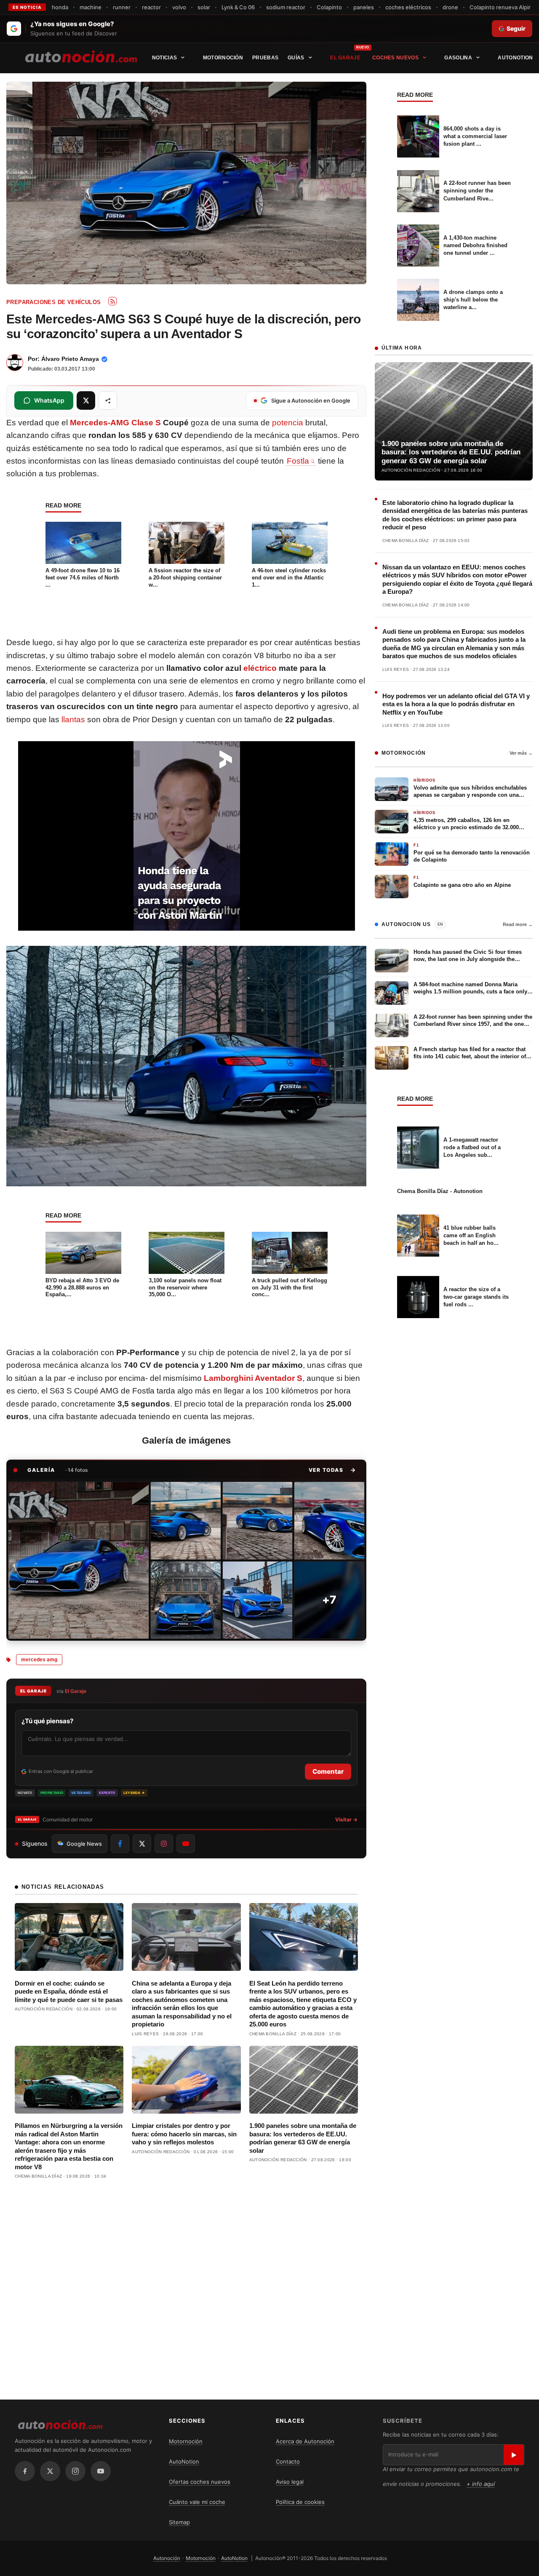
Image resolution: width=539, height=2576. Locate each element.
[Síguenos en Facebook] (120, 1844)
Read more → (518, 924)
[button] (332, 1470)
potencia (288, 423)
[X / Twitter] (50, 2471)
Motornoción (223, 58)
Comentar (328, 1771)
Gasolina (458, 58)
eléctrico (260, 668)
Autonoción (167, 2558)
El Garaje (345, 58)
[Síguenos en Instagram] (164, 1844)
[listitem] (79, 1560)
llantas (73, 719)
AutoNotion (515, 58)
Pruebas (265, 58)
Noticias (164, 58)
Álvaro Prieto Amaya (70, 359)
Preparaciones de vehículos (53, 302)
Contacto (288, 2461)
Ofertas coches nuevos (200, 2482)
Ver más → (521, 753)
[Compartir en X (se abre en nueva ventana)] (86, 400)
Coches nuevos (395, 58)
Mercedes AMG (39, 1660)
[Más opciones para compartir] (108, 400)
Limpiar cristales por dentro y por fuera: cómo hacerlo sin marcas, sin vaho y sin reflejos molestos (184, 2134)
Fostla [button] (298, 461)
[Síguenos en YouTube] (186, 1844)
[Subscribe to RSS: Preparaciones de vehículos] (112, 301)
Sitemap (179, 2522)
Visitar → (346, 1819)
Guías (296, 58)
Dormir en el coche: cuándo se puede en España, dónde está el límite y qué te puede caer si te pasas (69, 1991)
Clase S (146, 423)
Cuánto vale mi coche (197, 2502)
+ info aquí (481, 2484)
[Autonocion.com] (81, 56)
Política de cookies (300, 2502)
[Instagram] (75, 2471)
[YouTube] (101, 2471)
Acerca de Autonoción (305, 2441)
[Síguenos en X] (142, 1844)
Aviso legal (290, 2482)
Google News (84, 1844)
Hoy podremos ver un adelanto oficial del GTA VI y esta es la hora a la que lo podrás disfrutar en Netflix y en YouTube (456, 704)
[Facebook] (25, 2471)
